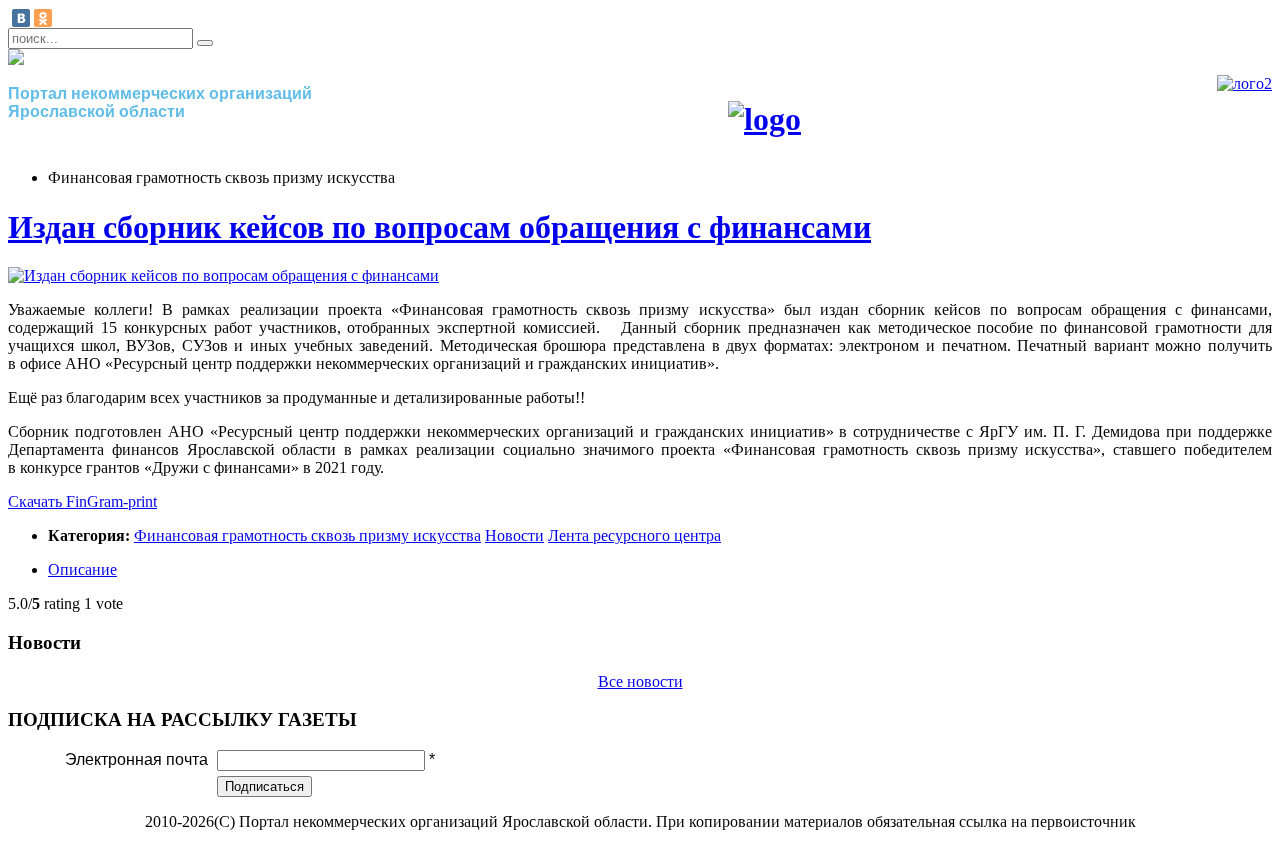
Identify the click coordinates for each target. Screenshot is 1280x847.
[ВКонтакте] (21, 18)
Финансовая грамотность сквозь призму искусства (307, 535)
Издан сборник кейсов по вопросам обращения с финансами (439, 227)
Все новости (640, 681)
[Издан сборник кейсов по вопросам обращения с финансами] (223, 275)
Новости (514, 535)
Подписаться (264, 786)
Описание (82, 569)
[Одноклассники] (43, 18)
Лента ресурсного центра (634, 535)
